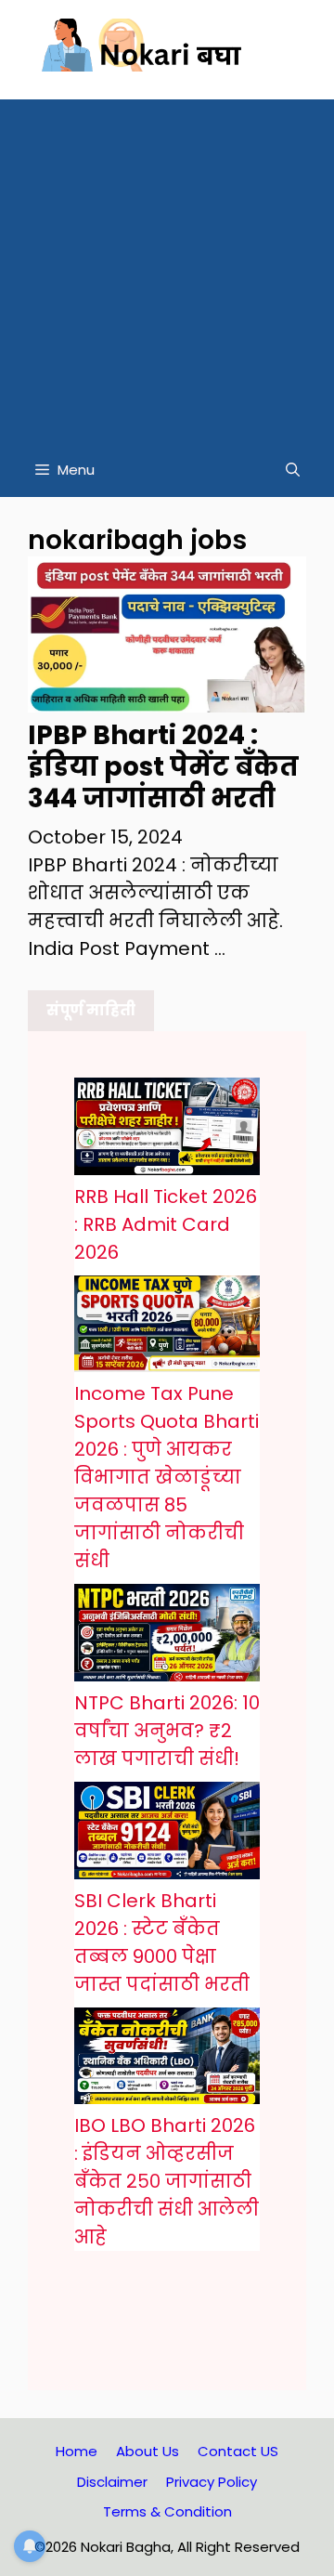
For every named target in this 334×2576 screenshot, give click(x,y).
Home (77, 2451)
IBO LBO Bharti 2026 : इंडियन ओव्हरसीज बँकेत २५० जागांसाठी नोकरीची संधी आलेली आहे (167, 2181)
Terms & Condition (167, 2511)
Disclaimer (112, 2482)
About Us (148, 2451)
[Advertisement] (167, 267)
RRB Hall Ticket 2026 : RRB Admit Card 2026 (166, 1224)
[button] (293, 470)
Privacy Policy (212, 2482)
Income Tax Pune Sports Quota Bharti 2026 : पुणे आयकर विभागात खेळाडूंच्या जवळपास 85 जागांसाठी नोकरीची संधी (167, 1477)
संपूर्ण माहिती (91, 1010)
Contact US (238, 2451)
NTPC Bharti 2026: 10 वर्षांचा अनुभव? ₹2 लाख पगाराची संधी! (167, 1731)
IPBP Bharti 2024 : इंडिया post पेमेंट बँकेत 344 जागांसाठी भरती (163, 766)
